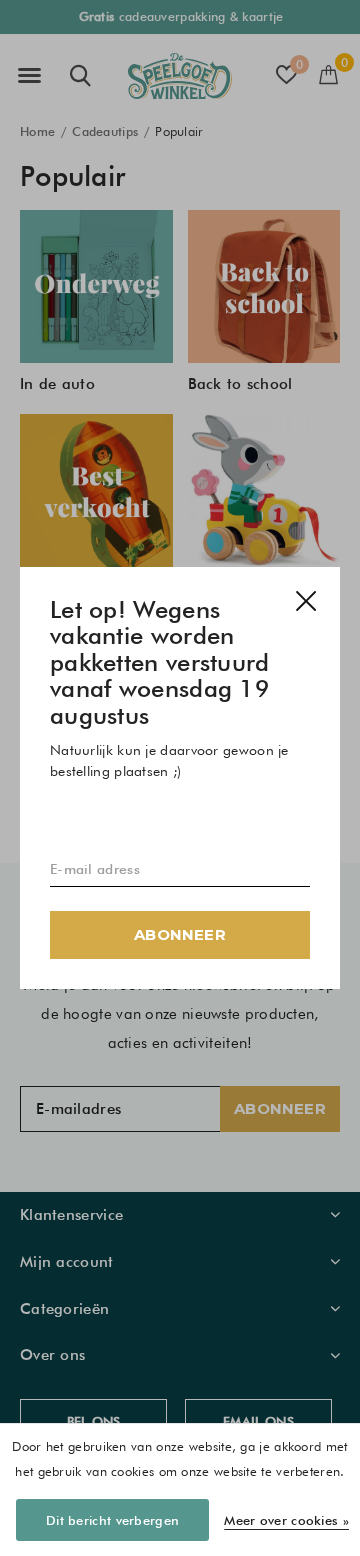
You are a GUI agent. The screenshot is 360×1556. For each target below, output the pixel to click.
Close (306, 601)
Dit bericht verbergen (112, 1520)
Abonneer (180, 934)
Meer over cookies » (286, 1520)
